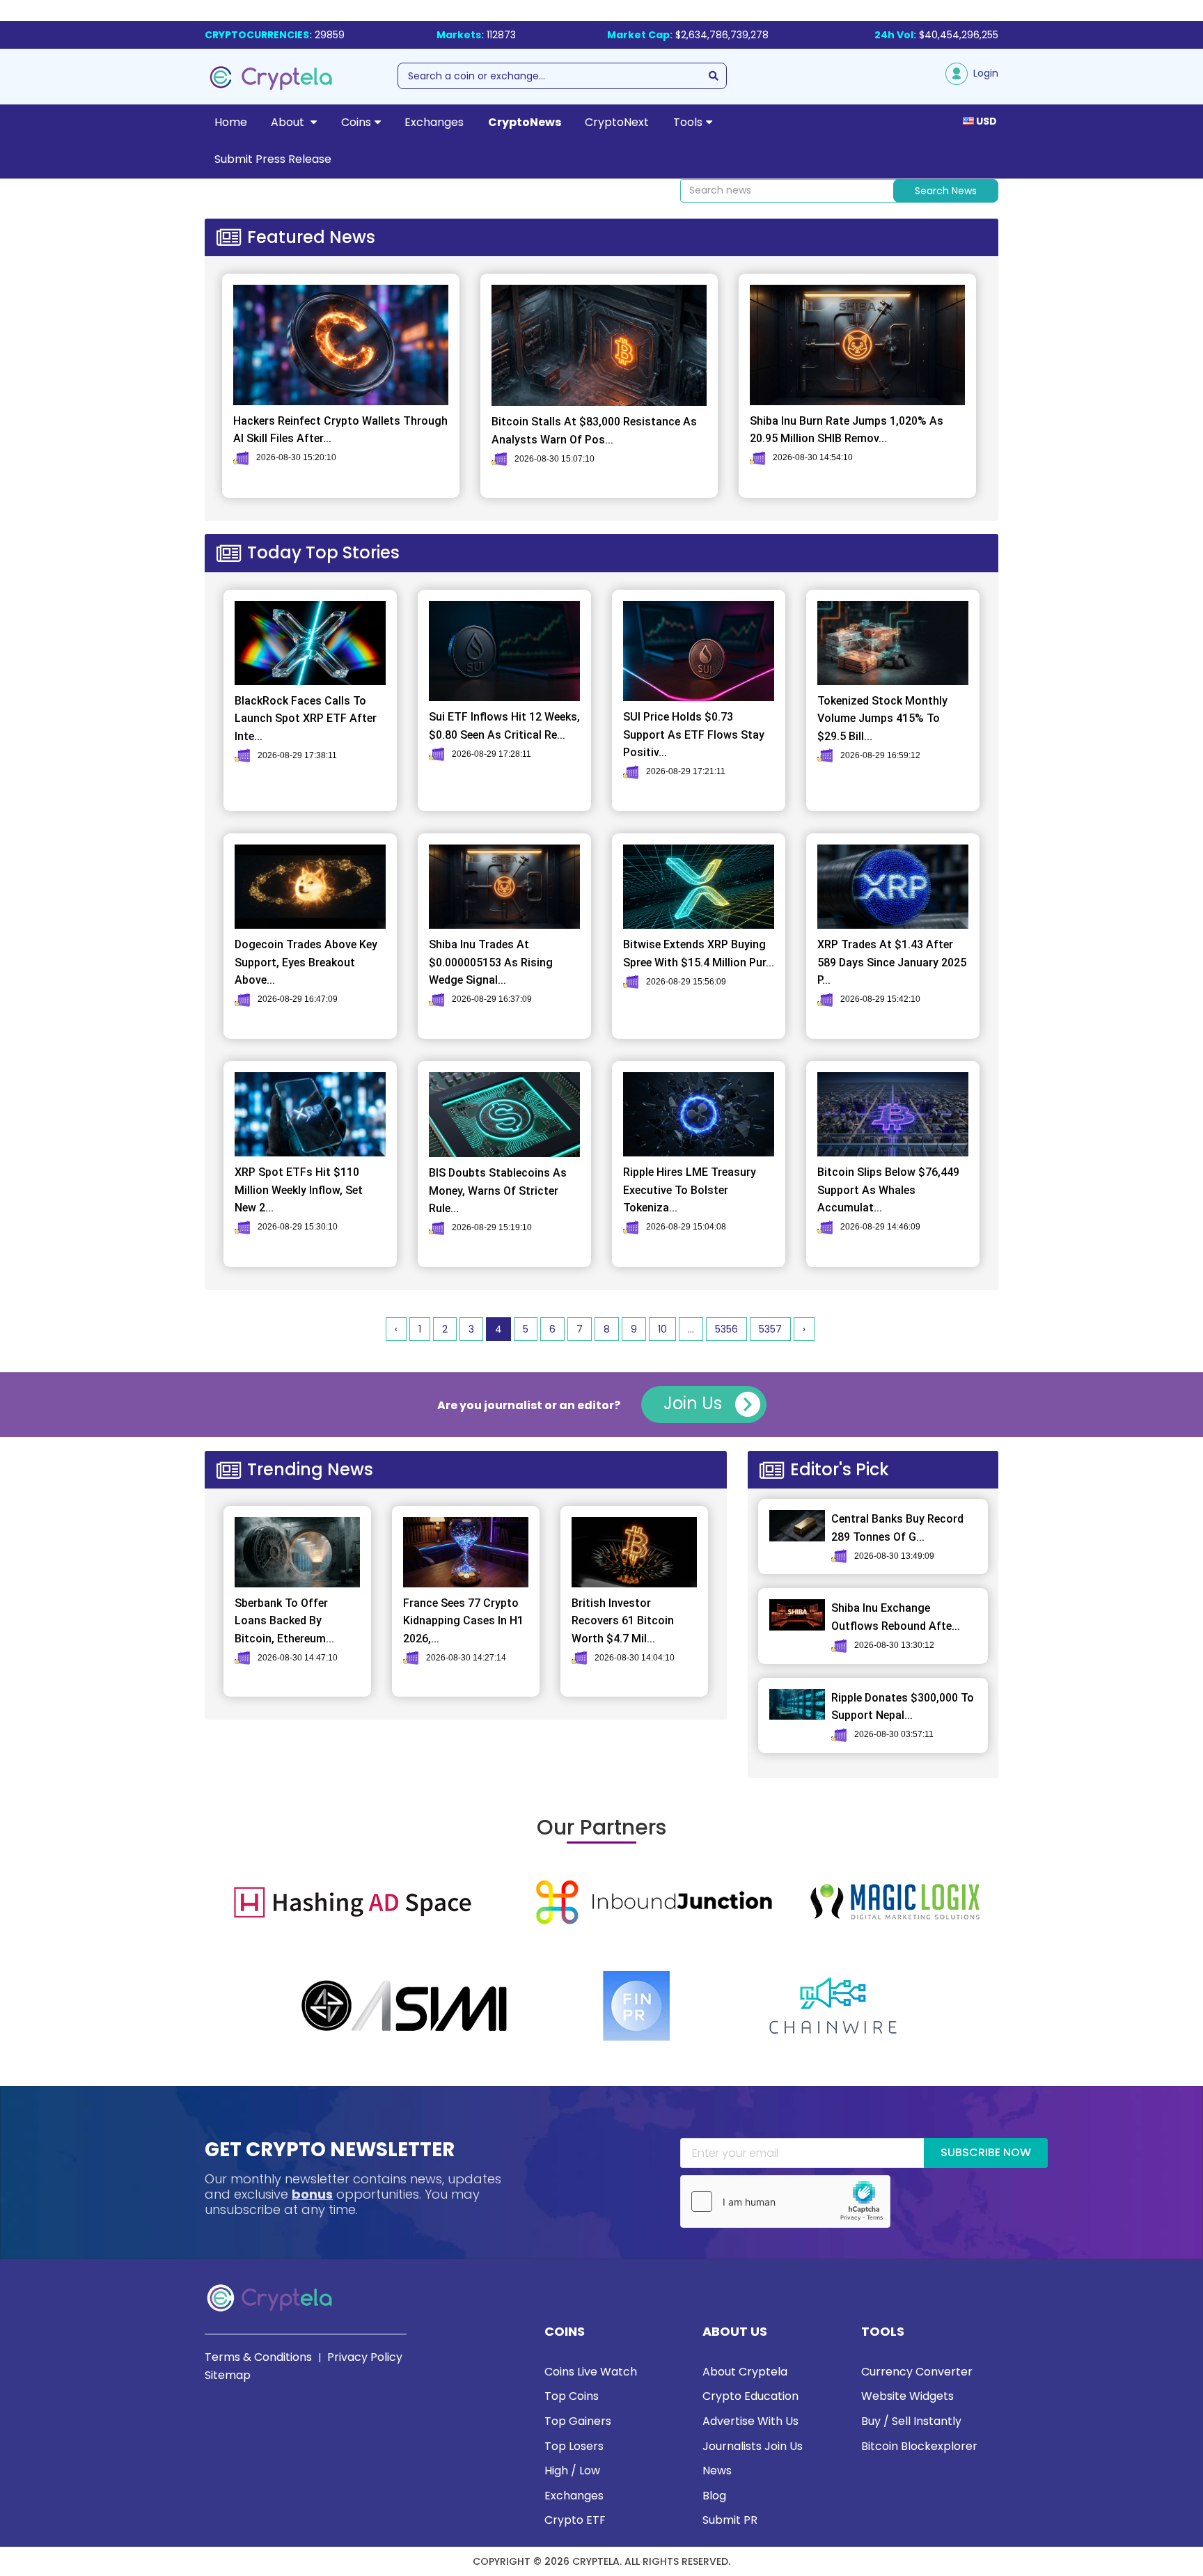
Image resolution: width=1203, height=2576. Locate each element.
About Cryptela (745, 2372)
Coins (356, 122)
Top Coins (572, 2396)
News (717, 2471)
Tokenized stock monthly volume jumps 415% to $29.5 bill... (882, 718)
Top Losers (574, 2446)
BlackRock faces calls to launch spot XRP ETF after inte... (306, 718)
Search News (946, 191)
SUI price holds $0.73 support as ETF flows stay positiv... (694, 735)
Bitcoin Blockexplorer (919, 2446)
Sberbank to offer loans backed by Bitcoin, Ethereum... (284, 1621)
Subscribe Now (986, 2152)
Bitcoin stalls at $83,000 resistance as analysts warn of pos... (594, 431)
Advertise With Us (750, 2421)
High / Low (572, 2471)
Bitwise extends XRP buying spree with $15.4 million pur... (699, 953)
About (289, 122)
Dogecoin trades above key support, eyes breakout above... (306, 962)
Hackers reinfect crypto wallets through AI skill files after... (340, 430)
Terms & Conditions (258, 2357)
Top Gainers (578, 2421)
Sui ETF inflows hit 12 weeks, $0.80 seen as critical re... (504, 726)
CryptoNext (617, 122)
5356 (726, 1329)
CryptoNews (525, 122)
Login (983, 73)
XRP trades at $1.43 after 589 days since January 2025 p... (892, 962)
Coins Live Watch (591, 2372)
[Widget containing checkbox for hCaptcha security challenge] (785, 2201)
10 (662, 1329)
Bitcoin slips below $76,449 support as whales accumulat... (888, 1190)
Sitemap (228, 2375)
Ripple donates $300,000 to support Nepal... (903, 1707)
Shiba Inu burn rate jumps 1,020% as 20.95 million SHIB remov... (847, 430)
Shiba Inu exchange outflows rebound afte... (896, 1617)
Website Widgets (907, 2396)
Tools (688, 122)
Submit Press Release (273, 159)
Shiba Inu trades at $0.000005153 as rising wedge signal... (491, 962)
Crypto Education (750, 2396)
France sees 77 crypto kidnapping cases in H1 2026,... (463, 1621)
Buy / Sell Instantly (911, 2421)
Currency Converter (917, 2372)
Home (231, 122)
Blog (714, 2496)
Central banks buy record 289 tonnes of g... (897, 1528)
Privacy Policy (365, 2357)
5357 (770, 1329)
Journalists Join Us (753, 2446)
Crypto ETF (575, 2520)
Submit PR (730, 2520)
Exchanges (434, 122)
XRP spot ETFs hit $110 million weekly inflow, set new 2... (299, 1190)
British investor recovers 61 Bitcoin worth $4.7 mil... (623, 1621)
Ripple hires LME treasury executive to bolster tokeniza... (690, 1190)
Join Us (695, 1403)
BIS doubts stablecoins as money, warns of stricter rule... (498, 1191)
